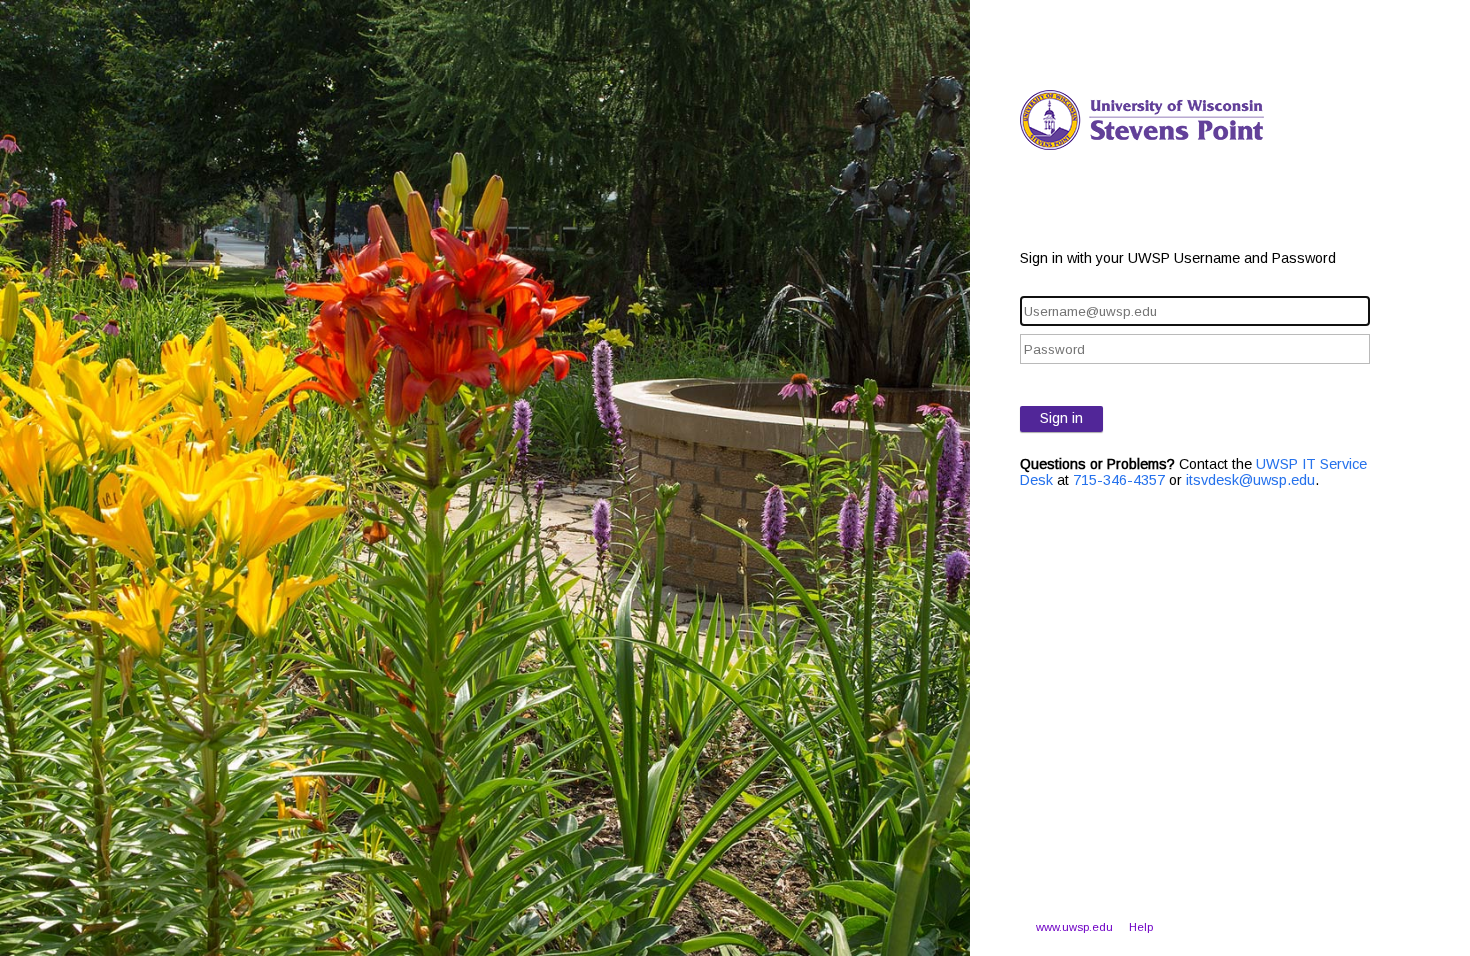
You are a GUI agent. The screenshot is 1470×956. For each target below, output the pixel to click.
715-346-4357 (1119, 480)
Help (1141, 927)
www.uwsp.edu (1074, 927)
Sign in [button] (1061, 418)
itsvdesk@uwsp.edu (1250, 480)
